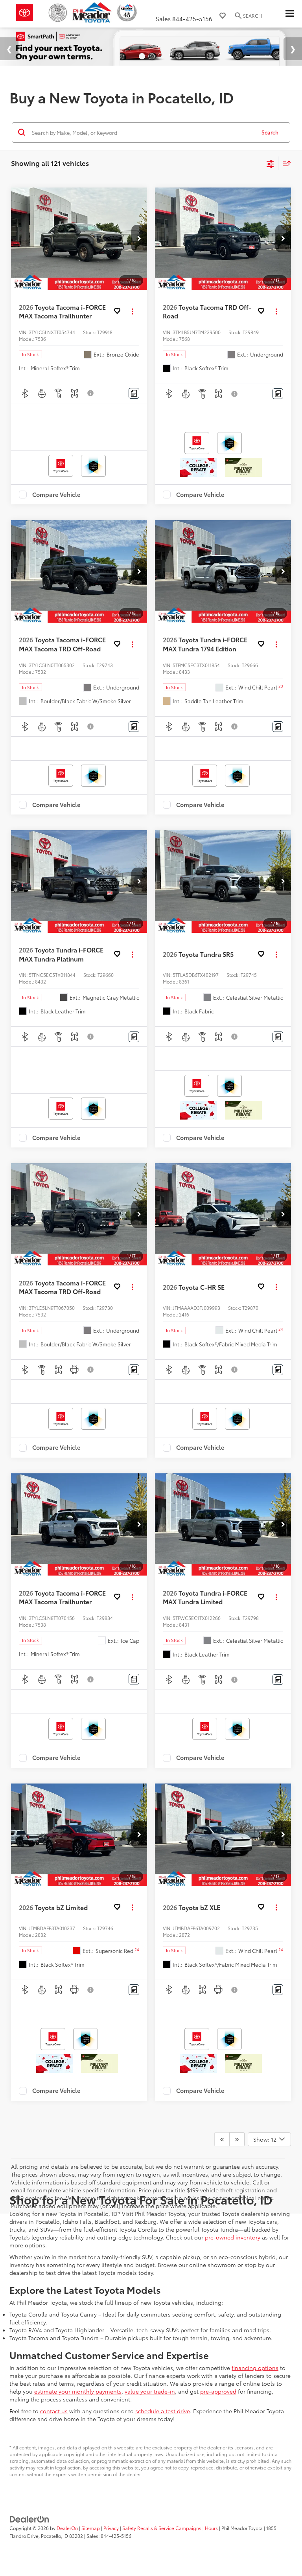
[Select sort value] (285, 163)
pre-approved (218, 2391)
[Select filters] (270, 163)
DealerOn (67, 2528)
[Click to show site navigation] (289, 14)
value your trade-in (150, 2391)
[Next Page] (237, 2139)
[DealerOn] (29, 2518)
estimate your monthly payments (78, 2391)
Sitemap (91, 2528)
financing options (255, 2368)
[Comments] (134, 393)
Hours (211, 2528)
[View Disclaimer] (91, 393)
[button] (139, 239)
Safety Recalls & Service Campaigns (162, 2528)
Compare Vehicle (56, 495)
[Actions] (132, 311)
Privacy (111, 2528)
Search (270, 132)
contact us (54, 2411)
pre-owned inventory (233, 2237)
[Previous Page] (222, 2139)
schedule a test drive (163, 2411)
